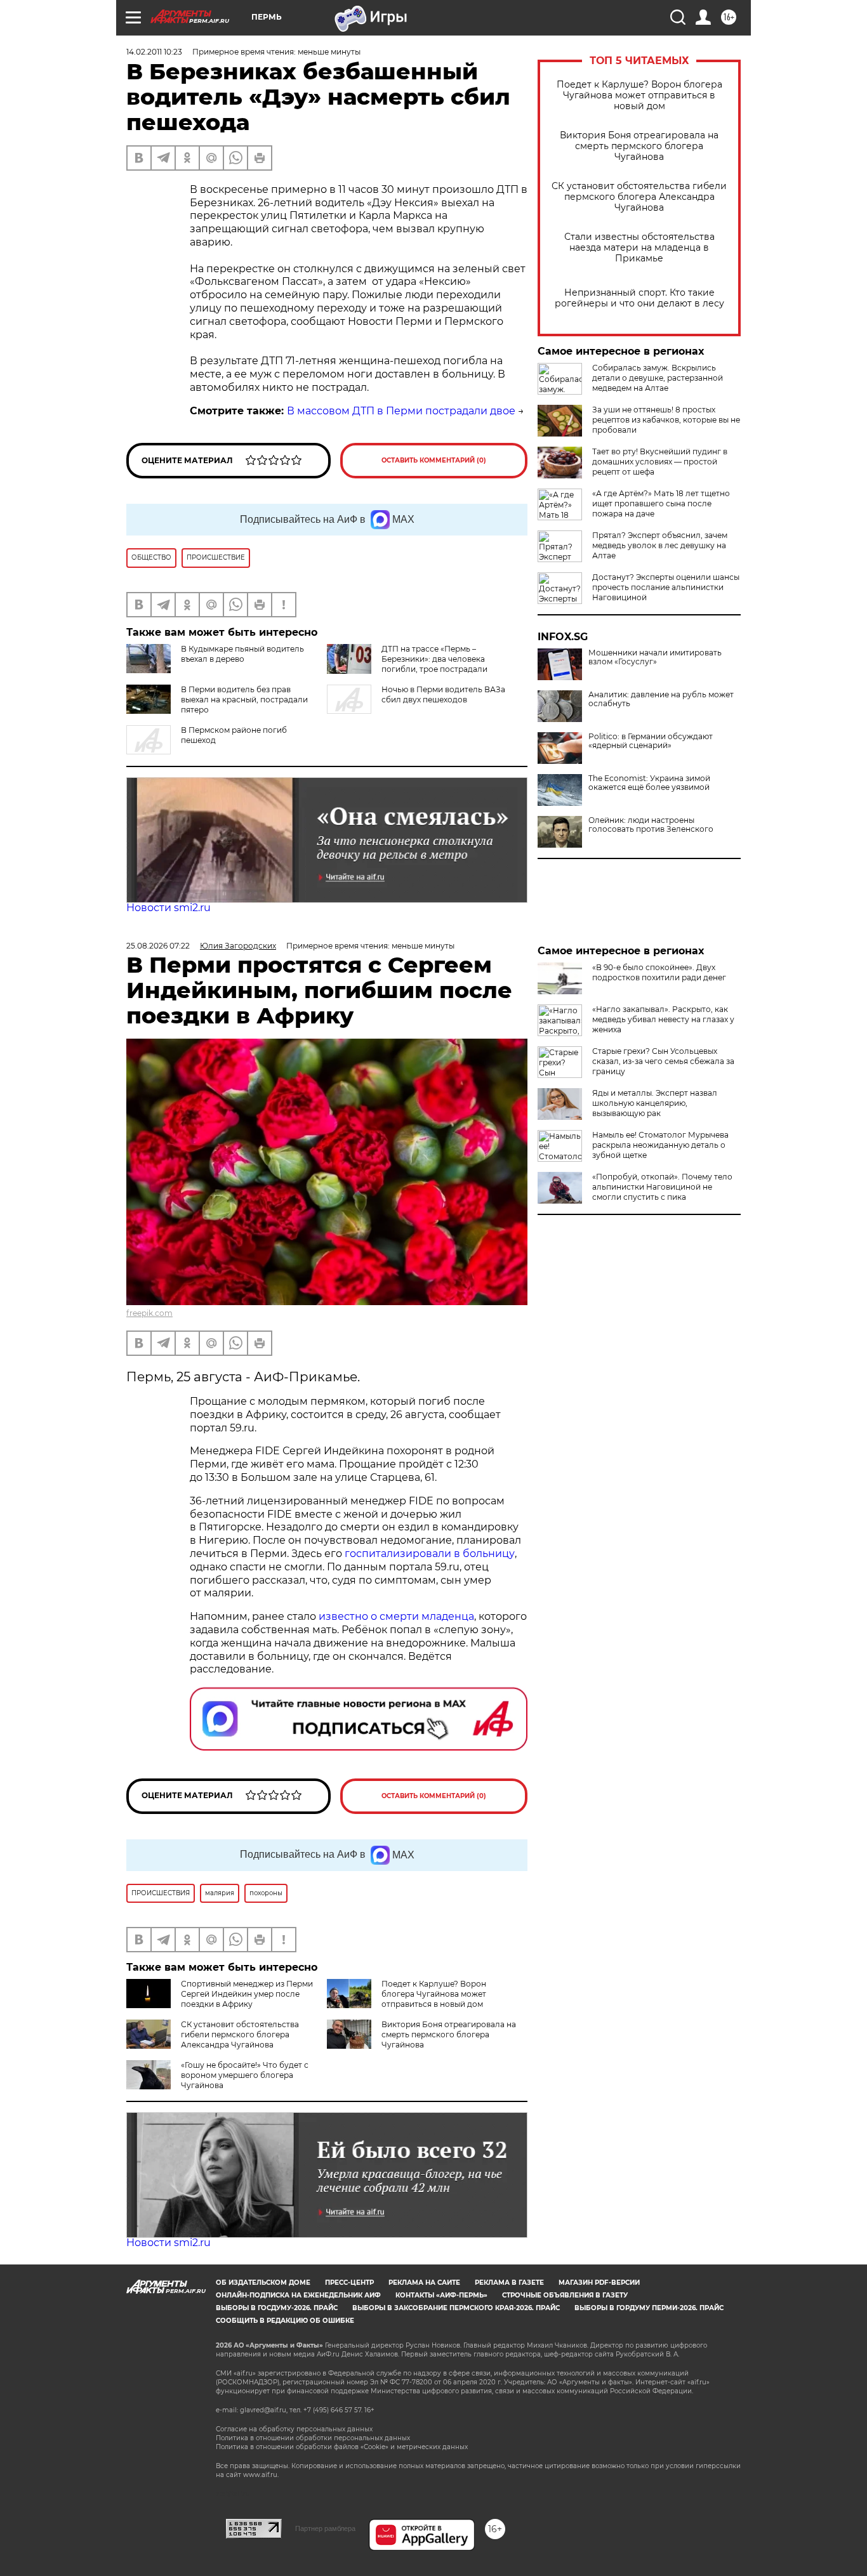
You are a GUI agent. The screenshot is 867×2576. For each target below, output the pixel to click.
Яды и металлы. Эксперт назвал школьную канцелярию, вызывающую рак (655, 1103)
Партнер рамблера (325, 2528)
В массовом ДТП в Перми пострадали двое (401, 411)
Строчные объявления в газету (565, 2295)
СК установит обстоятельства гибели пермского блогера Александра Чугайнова (639, 197)
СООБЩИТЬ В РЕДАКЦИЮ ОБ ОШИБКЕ (285, 2321)
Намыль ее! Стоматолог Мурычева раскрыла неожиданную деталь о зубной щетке (660, 1145)
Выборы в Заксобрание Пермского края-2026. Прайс (456, 2308)
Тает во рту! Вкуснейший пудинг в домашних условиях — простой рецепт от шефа (660, 462)
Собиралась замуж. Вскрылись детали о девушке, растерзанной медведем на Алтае (658, 378)
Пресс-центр (349, 2283)
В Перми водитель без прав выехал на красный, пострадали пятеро (244, 700)
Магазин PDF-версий (599, 2283)
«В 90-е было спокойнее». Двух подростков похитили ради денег (659, 972)
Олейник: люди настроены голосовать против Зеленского (651, 825)
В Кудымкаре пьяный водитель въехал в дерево (242, 654)
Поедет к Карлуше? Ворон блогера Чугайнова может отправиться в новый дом (639, 95)
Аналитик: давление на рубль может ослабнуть (661, 699)
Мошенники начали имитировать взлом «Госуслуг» (655, 657)
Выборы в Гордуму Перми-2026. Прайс (649, 2308)
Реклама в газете (509, 2283)
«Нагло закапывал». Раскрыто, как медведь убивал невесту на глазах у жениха (663, 1019)
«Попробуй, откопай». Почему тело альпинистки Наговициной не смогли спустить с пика (662, 1187)
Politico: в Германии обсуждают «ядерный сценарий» (651, 741)
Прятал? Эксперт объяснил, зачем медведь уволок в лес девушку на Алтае (660, 545)
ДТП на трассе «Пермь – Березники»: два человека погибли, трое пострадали (434, 659)
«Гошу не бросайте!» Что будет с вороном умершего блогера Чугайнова (245, 2075)
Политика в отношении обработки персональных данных (313, 2438)
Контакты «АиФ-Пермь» (441, 2295)
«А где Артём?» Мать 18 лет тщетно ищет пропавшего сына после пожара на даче (661, 503)
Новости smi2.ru (169, 908)
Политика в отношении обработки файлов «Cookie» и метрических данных (342, 2447)
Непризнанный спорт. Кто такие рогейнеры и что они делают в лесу (639, 298)
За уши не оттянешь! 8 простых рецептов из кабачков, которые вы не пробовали (666, 420)
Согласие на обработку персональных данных (294, 2429)
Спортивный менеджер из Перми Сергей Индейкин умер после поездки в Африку (247, 1994)
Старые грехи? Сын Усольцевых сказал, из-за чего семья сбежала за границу (663, 1061)
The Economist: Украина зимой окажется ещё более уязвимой (649, 783)
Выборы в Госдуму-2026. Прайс (277, 2308)
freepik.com (149, 1313)
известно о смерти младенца (396, 1616)
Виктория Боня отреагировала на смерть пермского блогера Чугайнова (639, 146)
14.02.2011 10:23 (154, 52)
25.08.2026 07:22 (158, 946)
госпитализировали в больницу (430, 1554)
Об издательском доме (263, 2283)
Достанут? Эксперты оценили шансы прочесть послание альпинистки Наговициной (666, 587)
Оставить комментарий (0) (434, 460)
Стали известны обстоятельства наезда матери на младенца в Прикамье (639, 248)
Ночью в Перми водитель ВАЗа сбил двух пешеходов (443, 694)
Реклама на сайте (424, 2283)
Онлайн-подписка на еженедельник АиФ (298, 2295)
